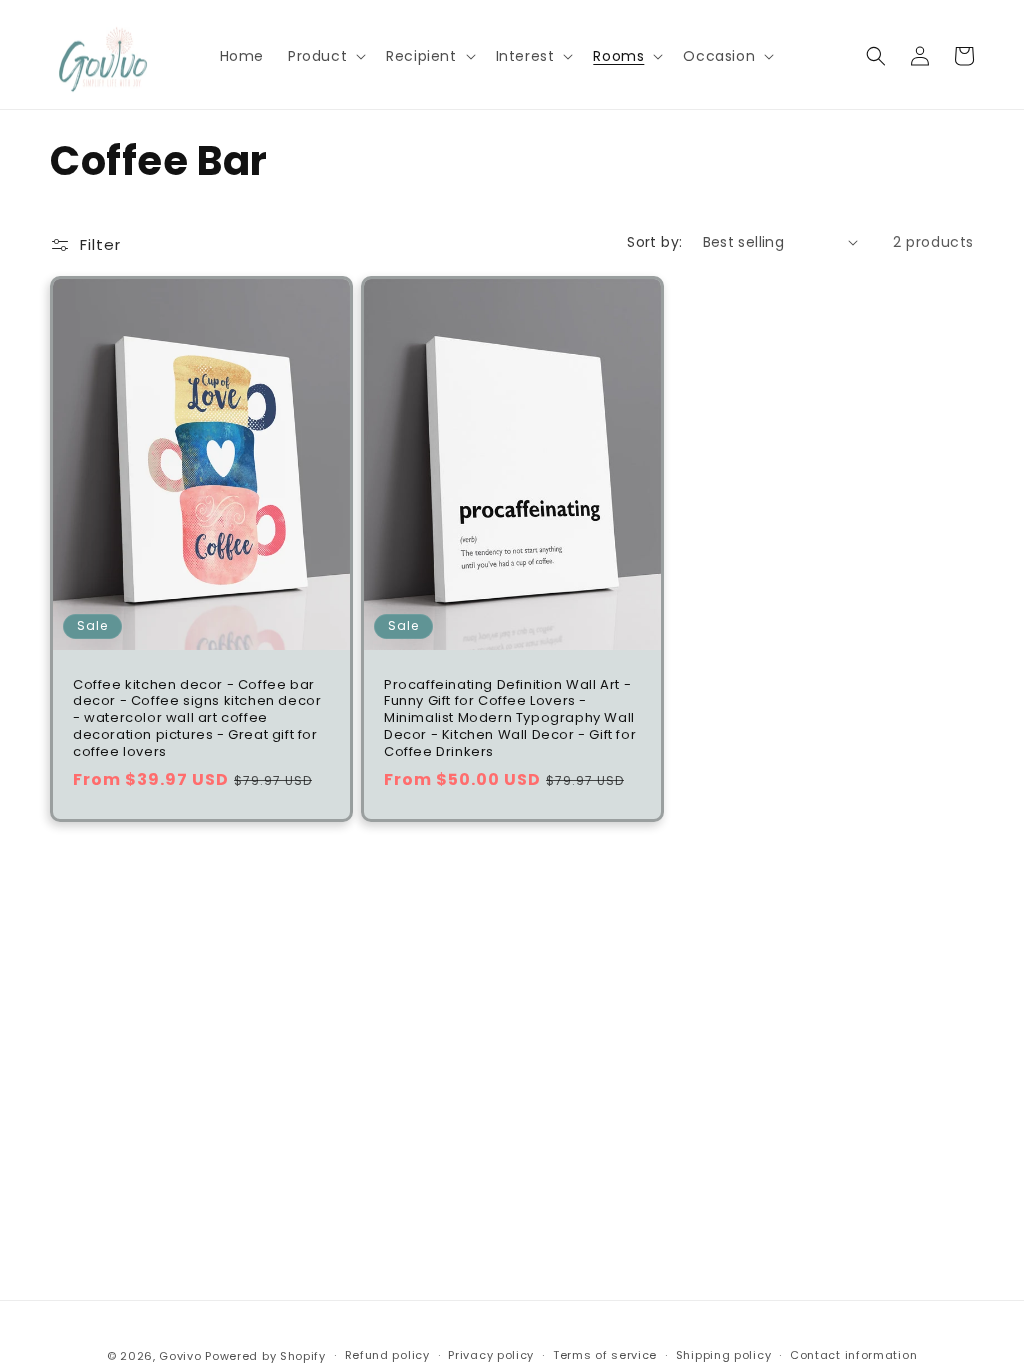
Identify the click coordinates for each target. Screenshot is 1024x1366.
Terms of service (605, 1355)
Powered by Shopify (265, 1356)
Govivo (180, 1356)
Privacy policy (491, 1355)
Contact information (853, 1355)
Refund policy (387, 1355)
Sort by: (654, 242)
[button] (325, 56)
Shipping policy (724, 1355)
